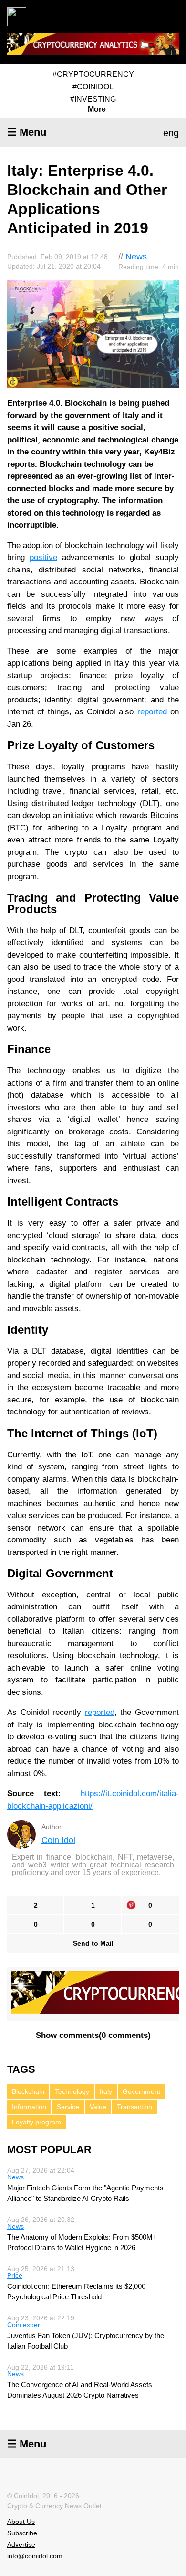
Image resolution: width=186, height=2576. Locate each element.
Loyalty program (36, 2122)
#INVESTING (93, 99)
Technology (72, 2091)
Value (98, 2107)
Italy (106, 2091)
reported (152, 712)
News (136, 257)
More (97, 109)
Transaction (134, 2107)
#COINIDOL (93, 87)
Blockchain (28, 2091)
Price (15, 2275)
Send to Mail (93, 1943)
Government (141, 2091)
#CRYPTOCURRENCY (93, 74)
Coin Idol (58, 1840)
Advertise (21, 2544)
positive (43, 557)
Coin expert (25, 2325)
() (93, 2035)
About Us (21, 2522)
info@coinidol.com (35, 2556)
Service (68, 2107)
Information (29, 2107)
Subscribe (22, 2533)
